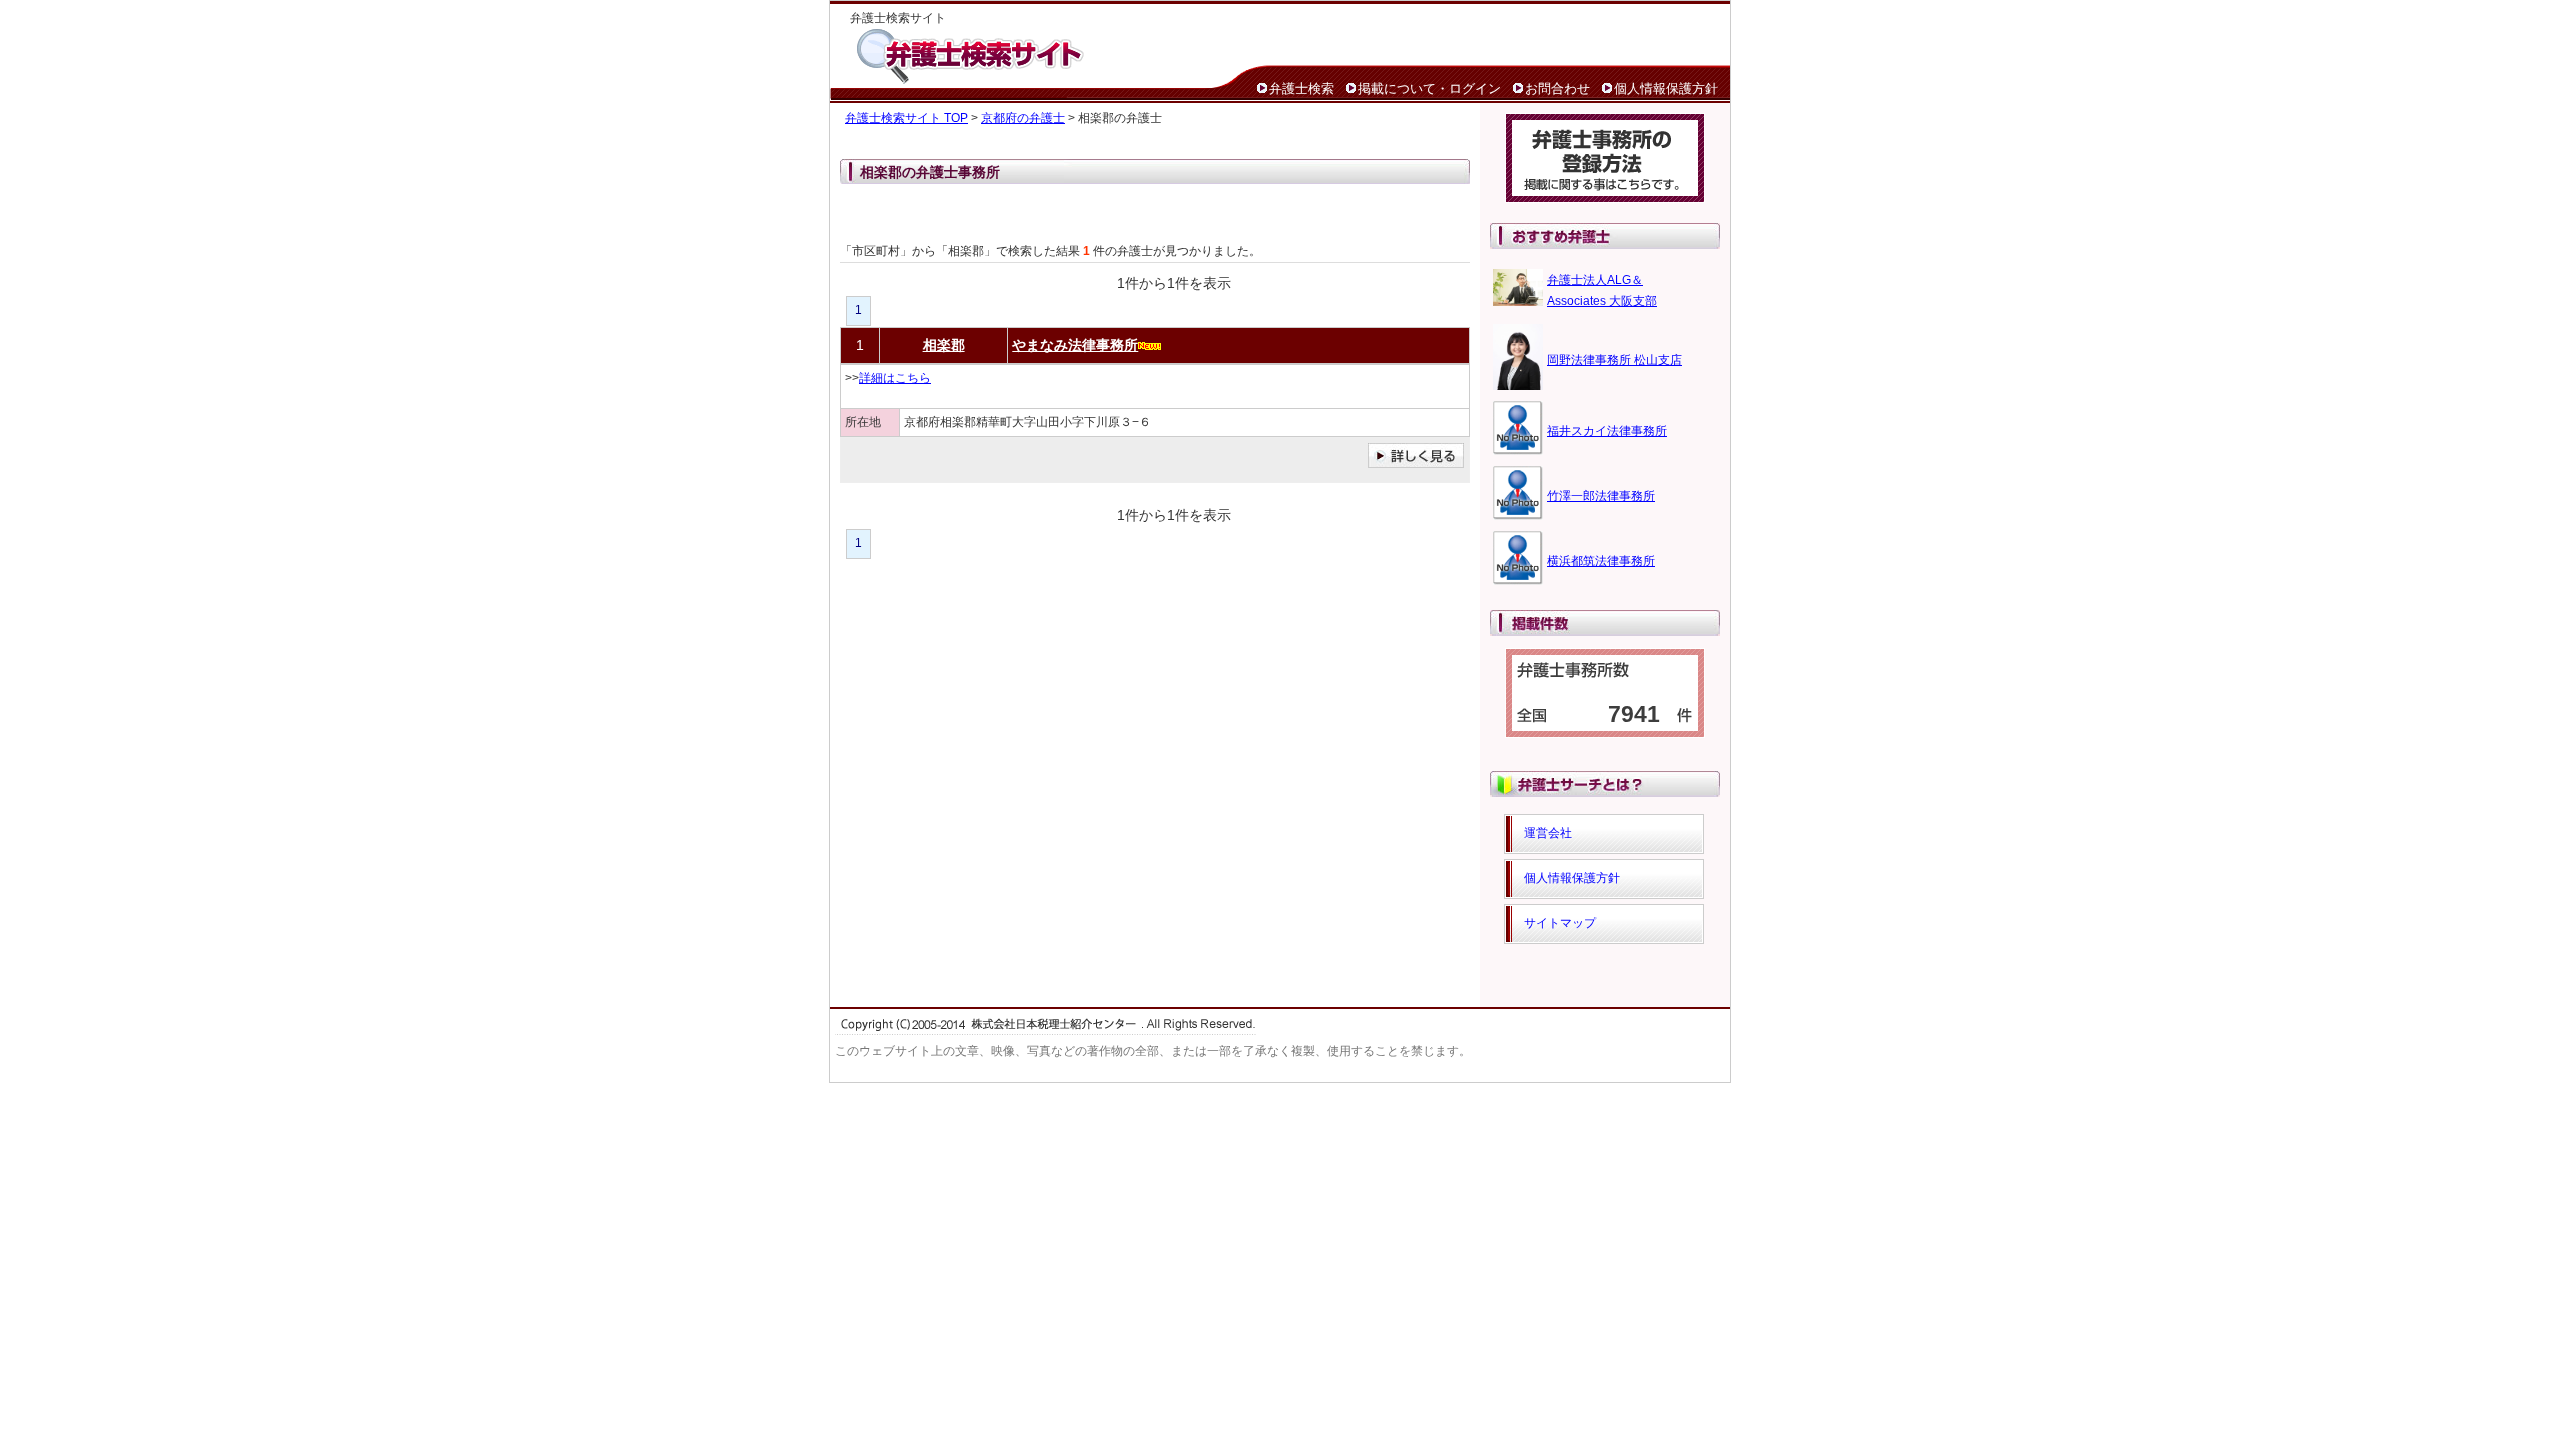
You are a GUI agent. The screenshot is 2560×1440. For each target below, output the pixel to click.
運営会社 (1548, 833)
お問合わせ (1557, 88)
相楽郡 (944, 345)
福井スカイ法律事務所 (1607, 431)
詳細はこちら (895, 378)
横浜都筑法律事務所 (1601, 561)
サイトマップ (1560, 923)
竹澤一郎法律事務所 (1601, 496)
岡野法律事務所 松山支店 (1614, 360)
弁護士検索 (1301, 88)
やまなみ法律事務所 (1075, 345)
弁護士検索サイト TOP (906, 118)
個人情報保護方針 (1666, 88)
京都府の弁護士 (1023, 118)
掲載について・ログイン (1429, 88)
